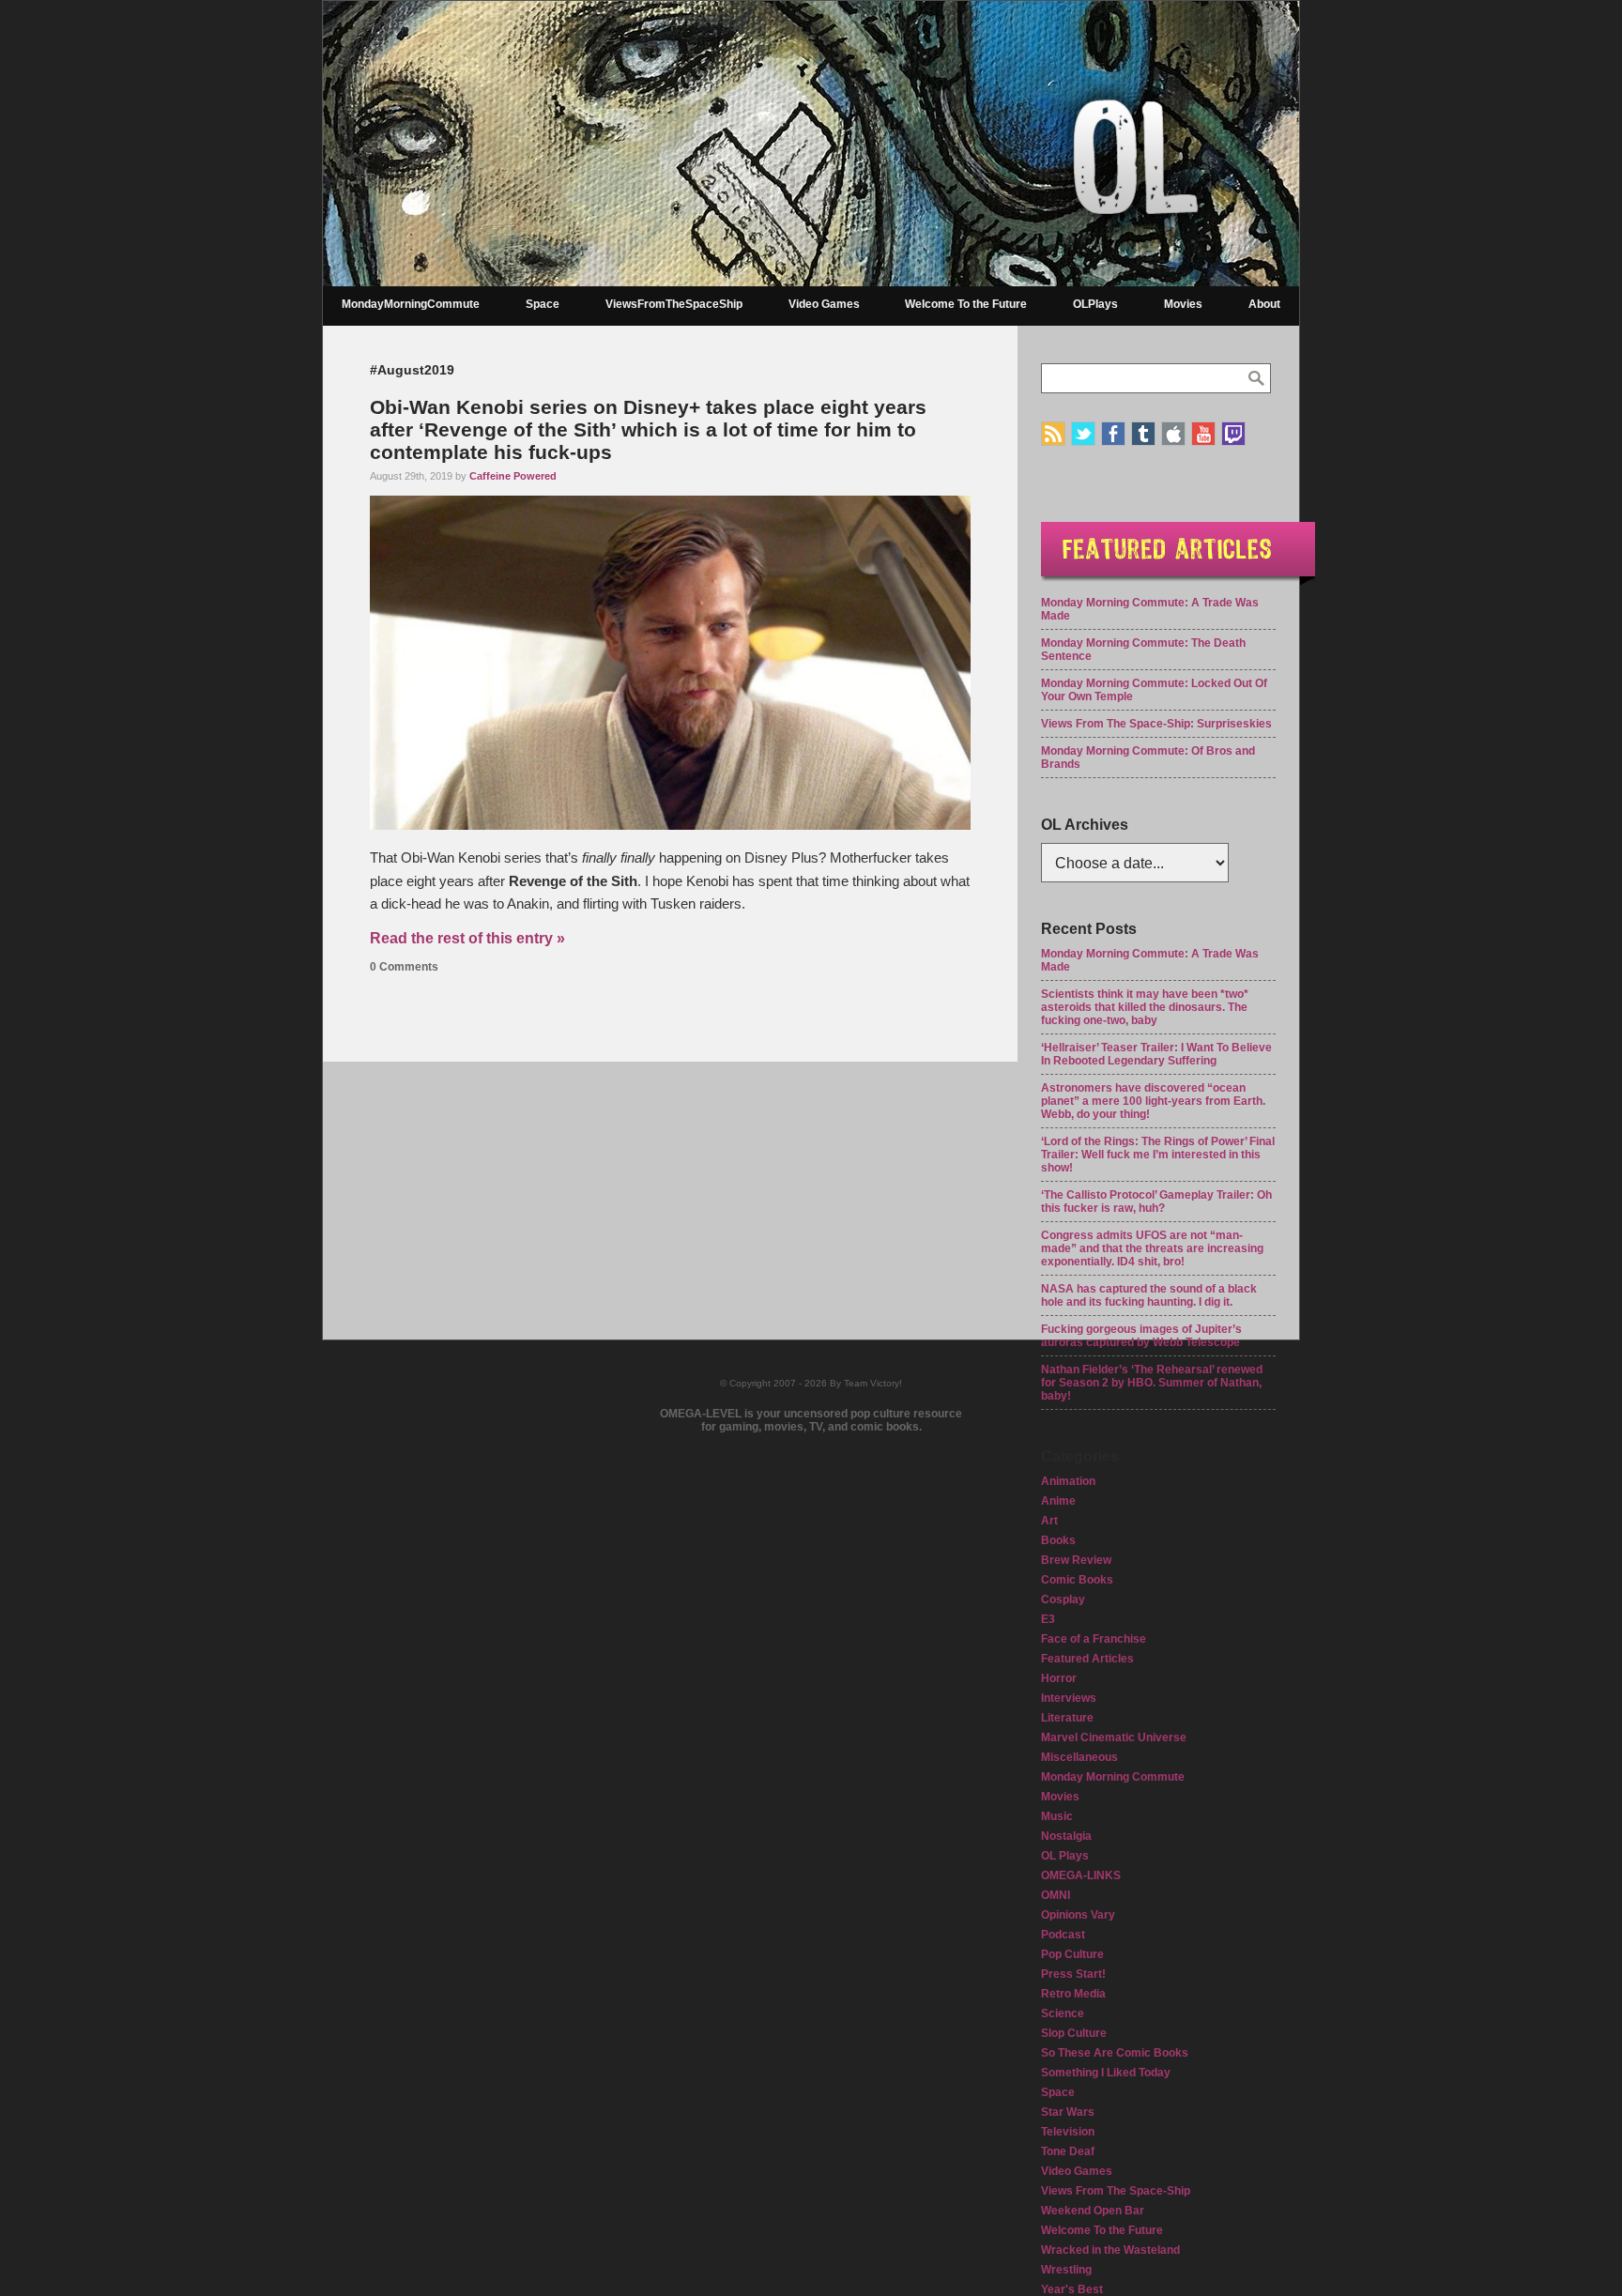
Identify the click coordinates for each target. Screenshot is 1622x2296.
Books (1058, 1540)
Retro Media (1073, 1994)
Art (1049, 1521)
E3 (1048, 1619)
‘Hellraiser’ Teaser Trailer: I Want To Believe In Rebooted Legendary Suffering (1156, 1054)
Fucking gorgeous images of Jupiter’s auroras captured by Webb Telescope (1141, 1336)
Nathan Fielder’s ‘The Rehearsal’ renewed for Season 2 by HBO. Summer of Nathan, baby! (1152, 1383)
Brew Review (1076, 1560)
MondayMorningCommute (411, 304)
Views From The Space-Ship (1116, 2191)
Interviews (1069, 1698)
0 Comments (404, 967)
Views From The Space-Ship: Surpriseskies (1156, 724)
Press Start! (1073, 1974)
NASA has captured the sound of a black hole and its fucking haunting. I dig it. (1149, 1295)
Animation (1068, 1481)
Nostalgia (1066, 1836)
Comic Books (1077, 1580)
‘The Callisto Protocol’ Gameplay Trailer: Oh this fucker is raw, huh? (1156, 1202)
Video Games (824, 304)
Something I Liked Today (1106, 2073)
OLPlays (1095, 304)
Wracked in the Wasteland (1110, 2250)
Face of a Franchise (1094, 1639)
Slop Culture (1074, 2033)
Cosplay (1063, 1600)
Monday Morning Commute (1113, 1777)
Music (1057, 1816)
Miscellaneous (1079, 1757)
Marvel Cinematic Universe (1114, 1737)
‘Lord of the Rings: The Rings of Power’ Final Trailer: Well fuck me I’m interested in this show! (1158, 1155)
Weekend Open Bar (1093, 2211)
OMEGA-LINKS (1081, 1875)
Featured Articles (1087, 1659)
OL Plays (1065, 1856)
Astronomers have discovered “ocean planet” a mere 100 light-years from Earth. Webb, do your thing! (1153, 1101)
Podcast (1063, 1935)
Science (1063, 2013)
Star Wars (1068, 2112)
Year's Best (1072, 2289)
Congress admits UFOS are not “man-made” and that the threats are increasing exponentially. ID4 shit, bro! (1152, 1248)
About (1264, 304)
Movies (1183, 304)
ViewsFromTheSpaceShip (674, 304)
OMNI (1056, 1895)
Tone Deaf (1068, 2151)
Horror (1059, 1678)
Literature (1067, 1718)
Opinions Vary (1078, 1915)
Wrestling (1066, 2270)
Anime (1058, 1501)
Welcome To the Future (966, 304)
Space (543, 304)
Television (1068, 2132)
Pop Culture (1072, 1954)
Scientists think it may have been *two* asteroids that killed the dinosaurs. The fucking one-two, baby (1145, 1007)
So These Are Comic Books (1115, 2053)
